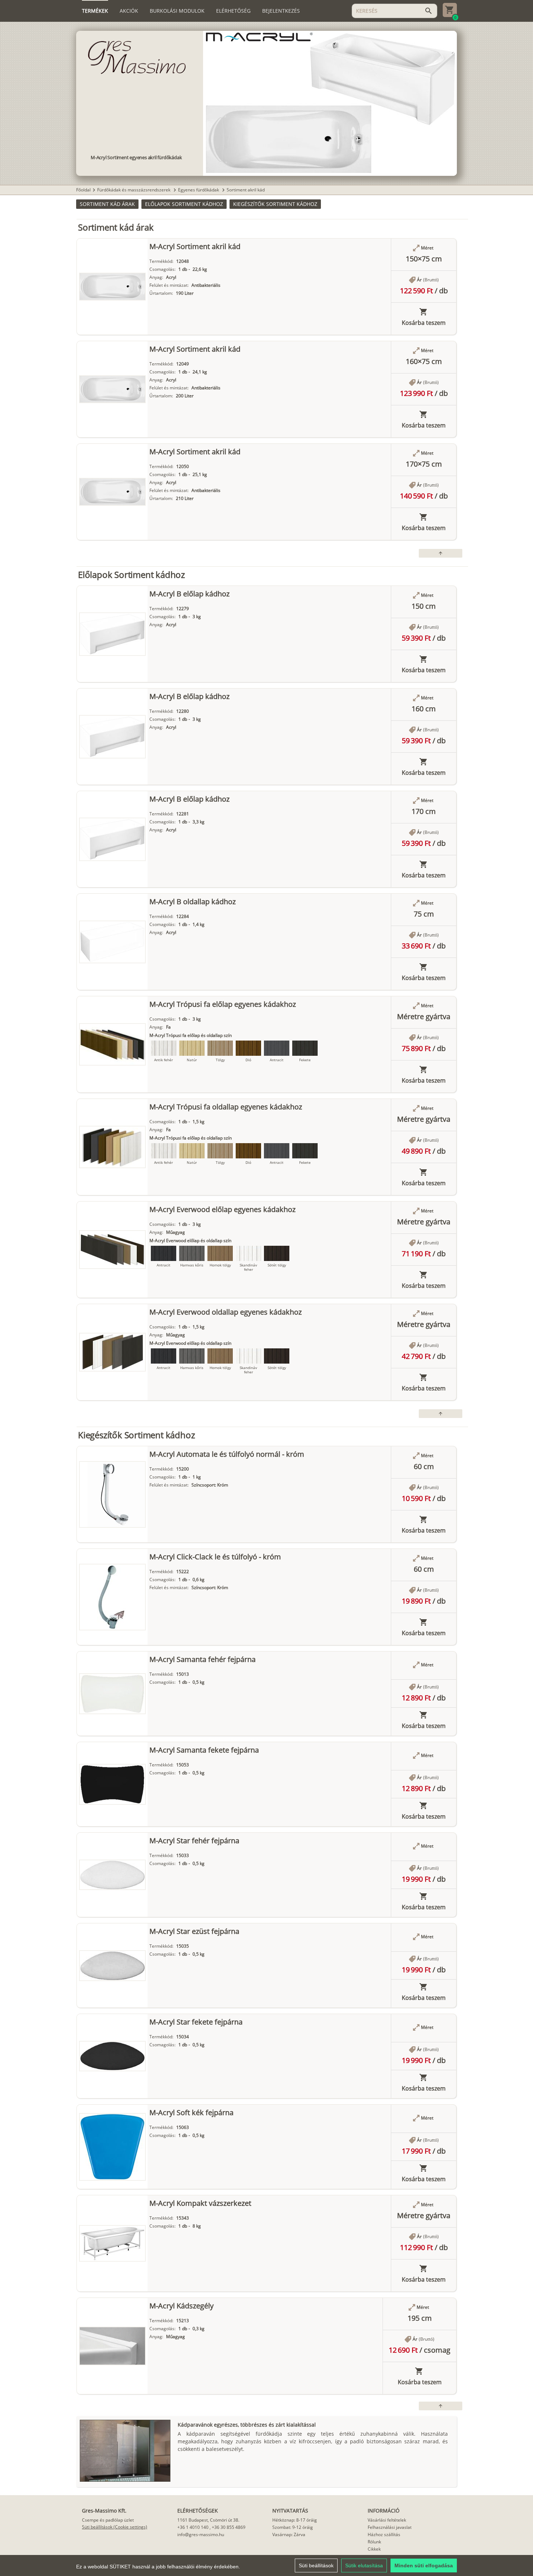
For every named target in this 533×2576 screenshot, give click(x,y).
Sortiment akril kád (246, 190)
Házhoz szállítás (384, 2534)
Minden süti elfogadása (424, 2565)
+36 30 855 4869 (229, 2527)
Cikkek (374, 2549)
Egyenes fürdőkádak (199, 190)
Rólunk (374, 2542)
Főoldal (83, 190)
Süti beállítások (316, 2565)
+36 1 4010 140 (193, 2527)
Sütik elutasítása (364, 2565)
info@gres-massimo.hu (201, 2534)
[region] (266, 2565)
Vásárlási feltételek (387, 2520)
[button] (107, 204)
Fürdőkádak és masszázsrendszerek (134, 190)
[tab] (95, 11)
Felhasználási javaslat (390, 2527)
